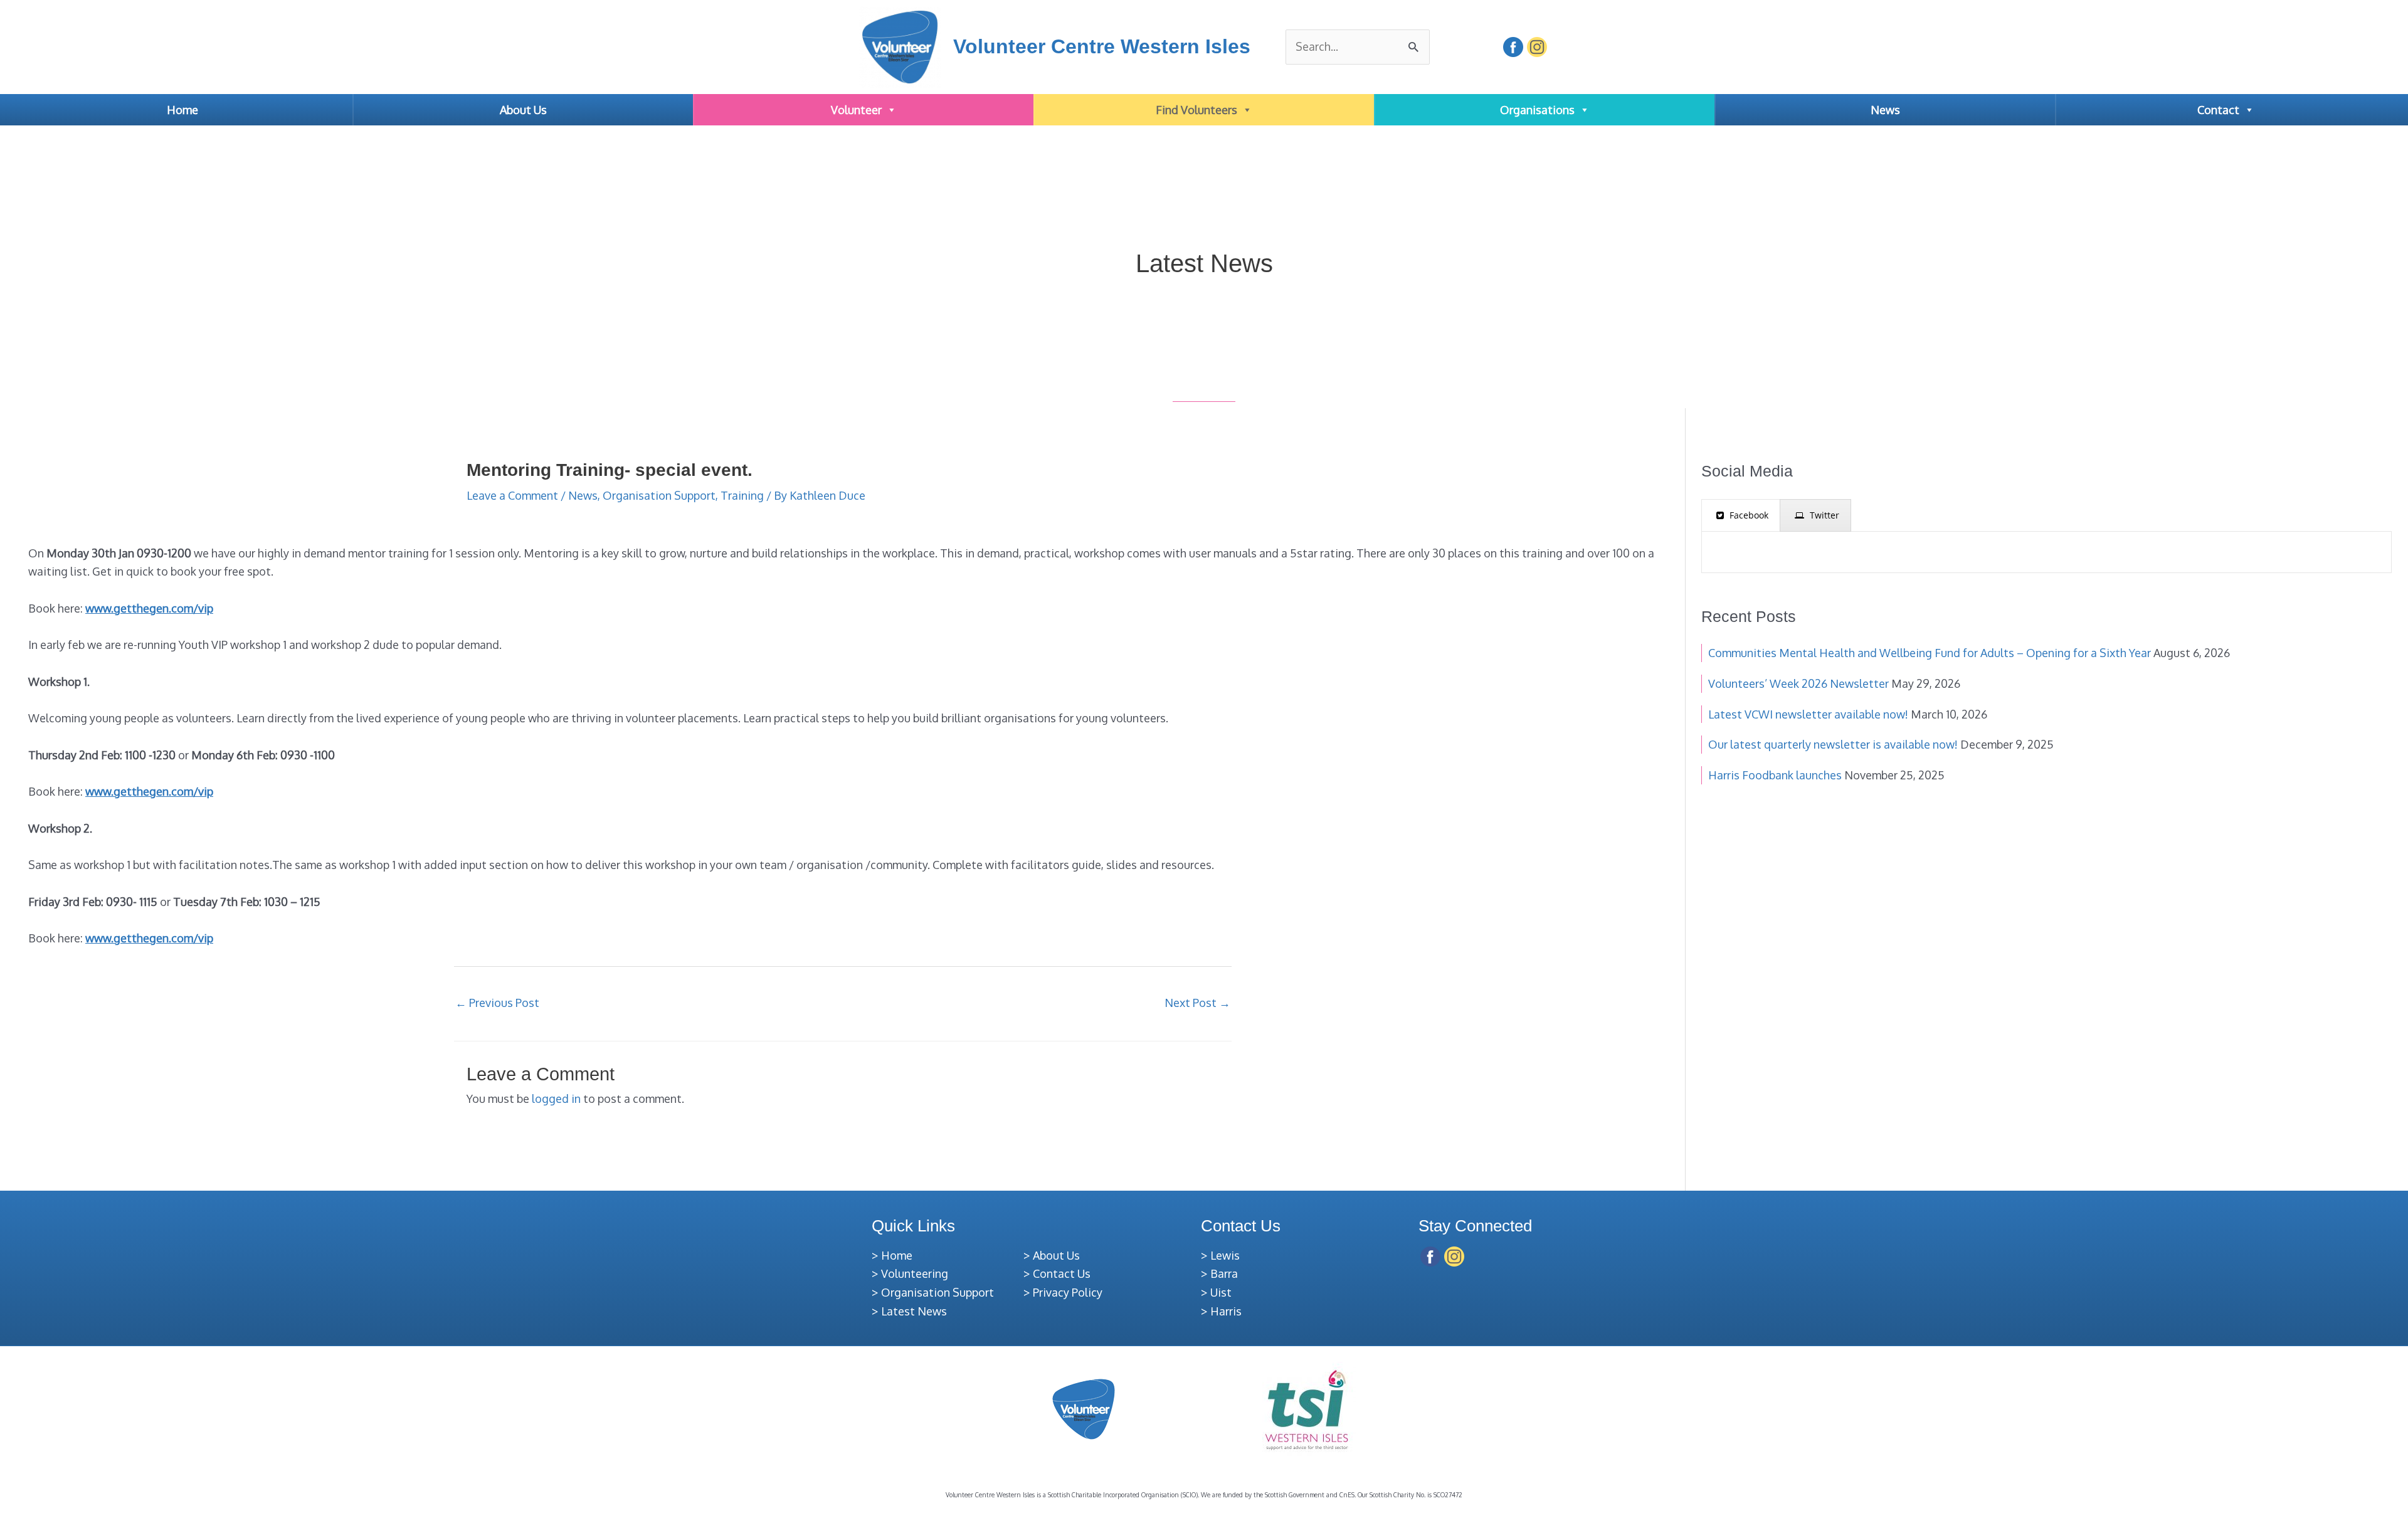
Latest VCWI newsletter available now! (1808, 714)
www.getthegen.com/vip (149, 608)
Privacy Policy (1068, 1292)
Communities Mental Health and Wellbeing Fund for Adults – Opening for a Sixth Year (1930, 653)
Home (182, 110)
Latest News (914, 1311)
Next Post (1197, 1003)
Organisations (1537, 110)
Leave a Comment (512, 495)
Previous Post (497, 1003)
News (1885, 110)
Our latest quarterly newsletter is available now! (1833, 744)
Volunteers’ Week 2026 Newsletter (1798, 683)
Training (742, 495)
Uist (1221, 1292)
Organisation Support (659, 495)
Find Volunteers (1196, 110)
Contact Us (1062, 1273)
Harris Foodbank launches (1775, 775)
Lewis (1225, 1255)
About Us (523, 110)
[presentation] (1741, 515)
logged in (556, 1099)
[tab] (1741, 515)
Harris (1226, 1311)
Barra (1224, 1273)
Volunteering (915, 1273)
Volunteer (856, 110)
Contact (2218, 110)
